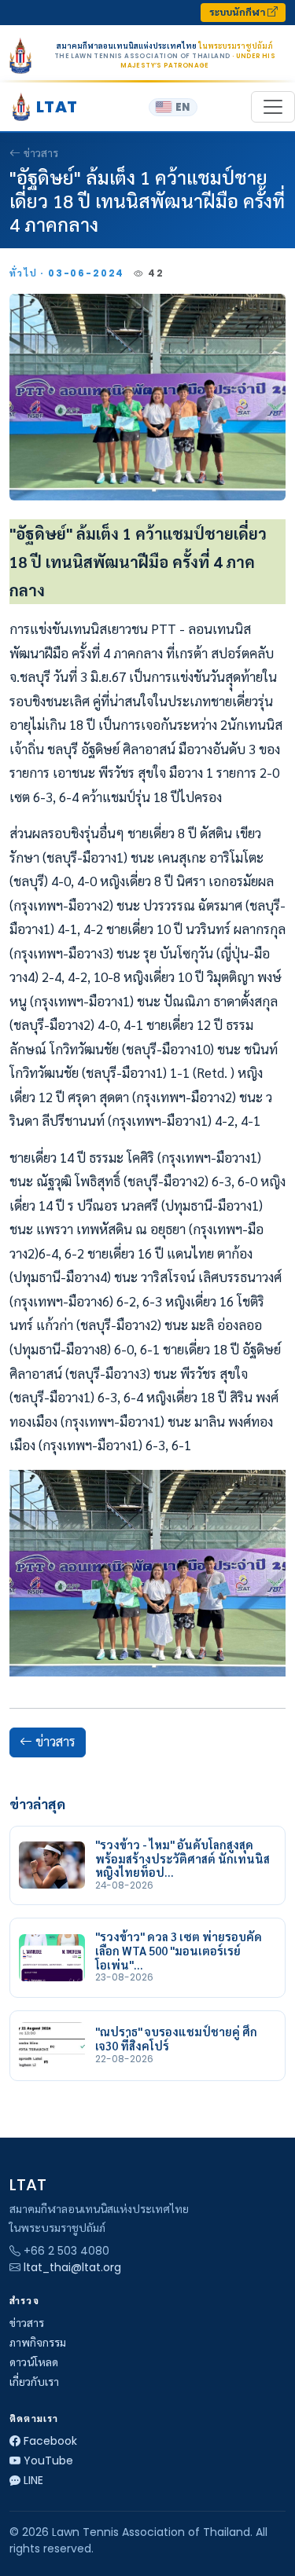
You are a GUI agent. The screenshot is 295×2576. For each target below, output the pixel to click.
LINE (33, 2480)
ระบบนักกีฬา (238, 12)
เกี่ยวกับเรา (34, 2382)
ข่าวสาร (41, 153)
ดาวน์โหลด (34, 2362)
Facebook (50, 2441)
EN (183, 107)
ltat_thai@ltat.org (72, 2267)
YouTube (48, 2461)
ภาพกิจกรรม (38, 2343)
